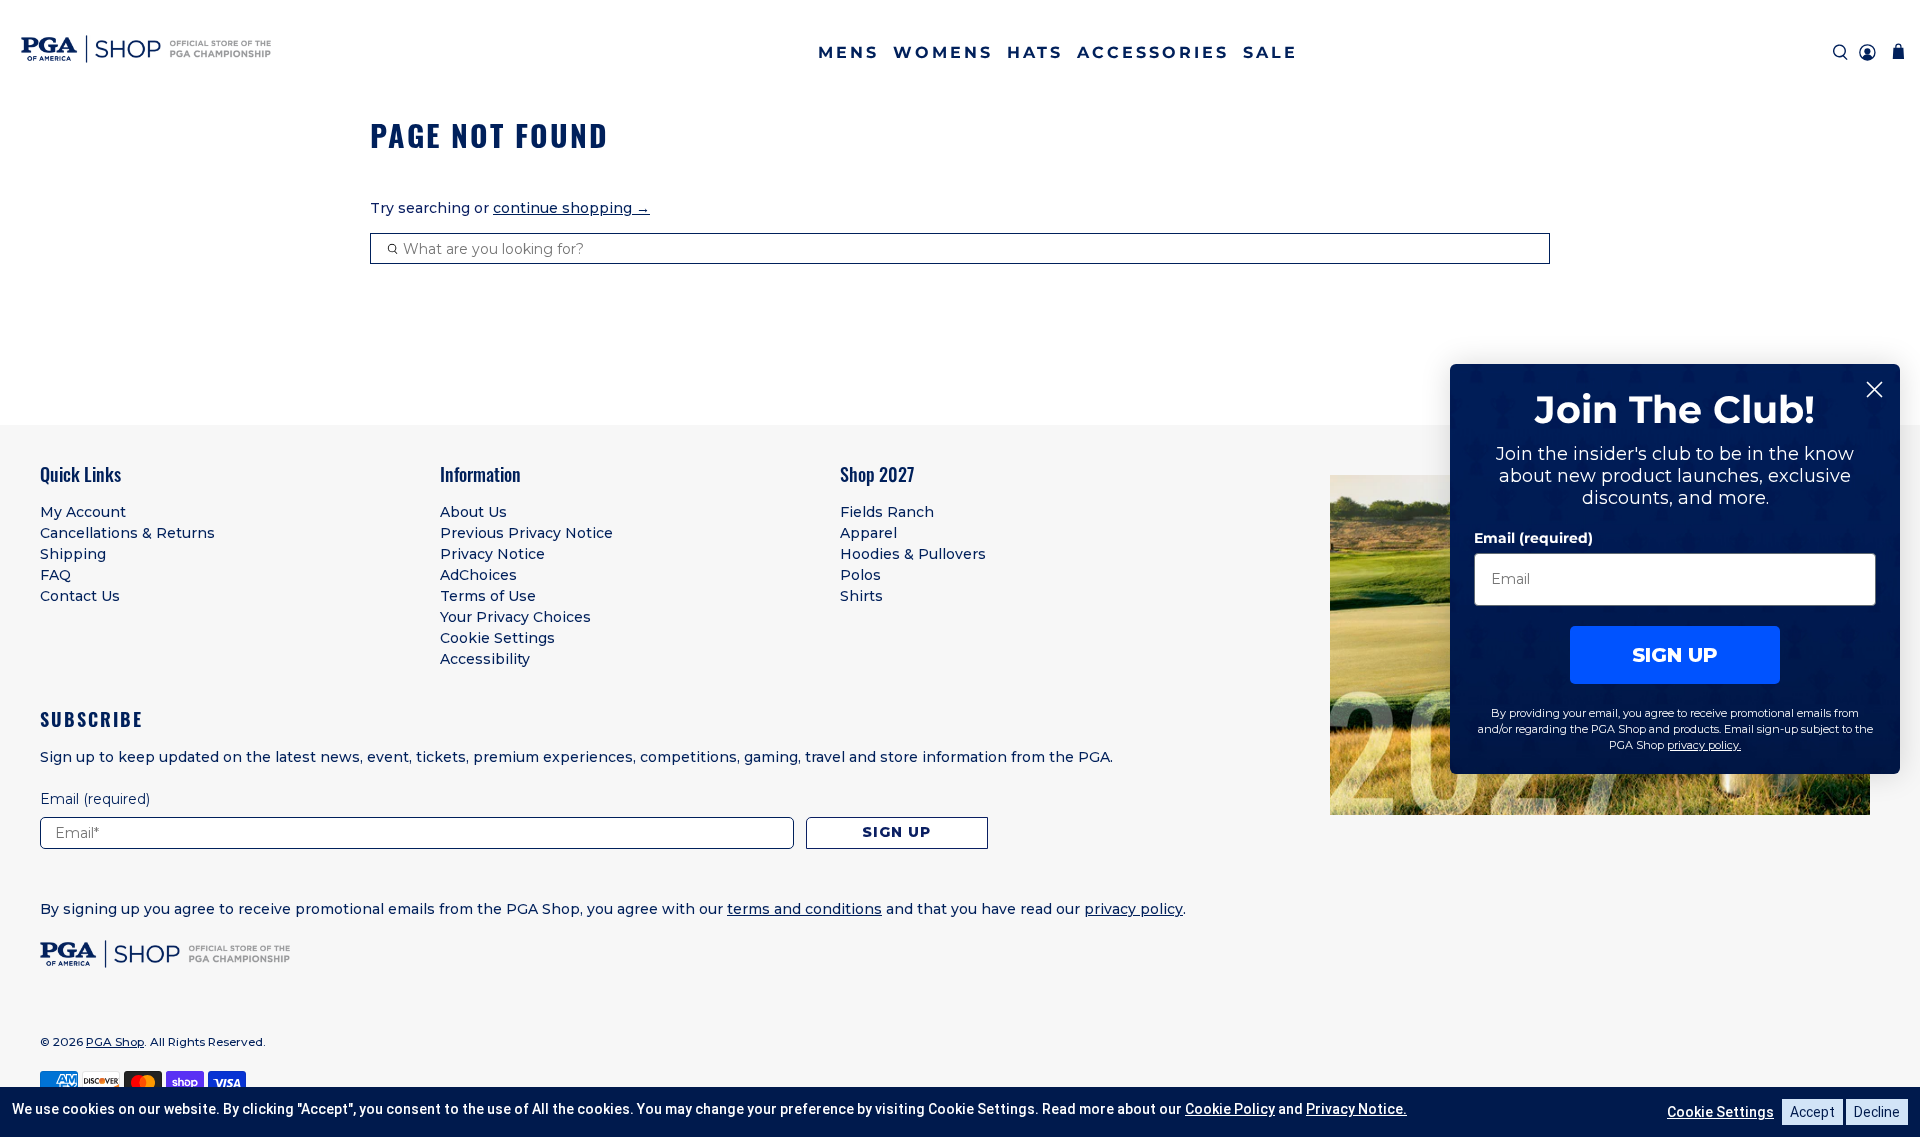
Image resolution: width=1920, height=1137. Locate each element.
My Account (83, 512)
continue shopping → (571, 208)
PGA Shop (115, 1042)
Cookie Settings (497, 638)
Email (95, 799)
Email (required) (1533, 537)
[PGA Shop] (146, 52)
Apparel (868, 533)
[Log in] (1867, 52)
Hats (1035, 52)
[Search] (1840, 52)
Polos (860, 575)
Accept (1812, 1112)
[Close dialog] (1874, 389)
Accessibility (485, 659)
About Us (473, 512)
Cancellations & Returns (127, 533)
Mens (848, 52)
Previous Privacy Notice (526, 533)
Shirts (861, 596)
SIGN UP (1675, 654)
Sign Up (896, 832)
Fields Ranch (887, 512)
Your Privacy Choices (515, 617)
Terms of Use (488, 596)
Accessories (1153, 52)
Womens (943, 52)
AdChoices (478, 575)
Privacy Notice (492, 554)
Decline (1877, 1112)
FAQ (55, 575)
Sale (1270, 52)
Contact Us (80, 596)
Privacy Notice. (1356, 1109)
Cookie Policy (1230, 1109)
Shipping (73, 554)
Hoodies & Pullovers (913, 554)
